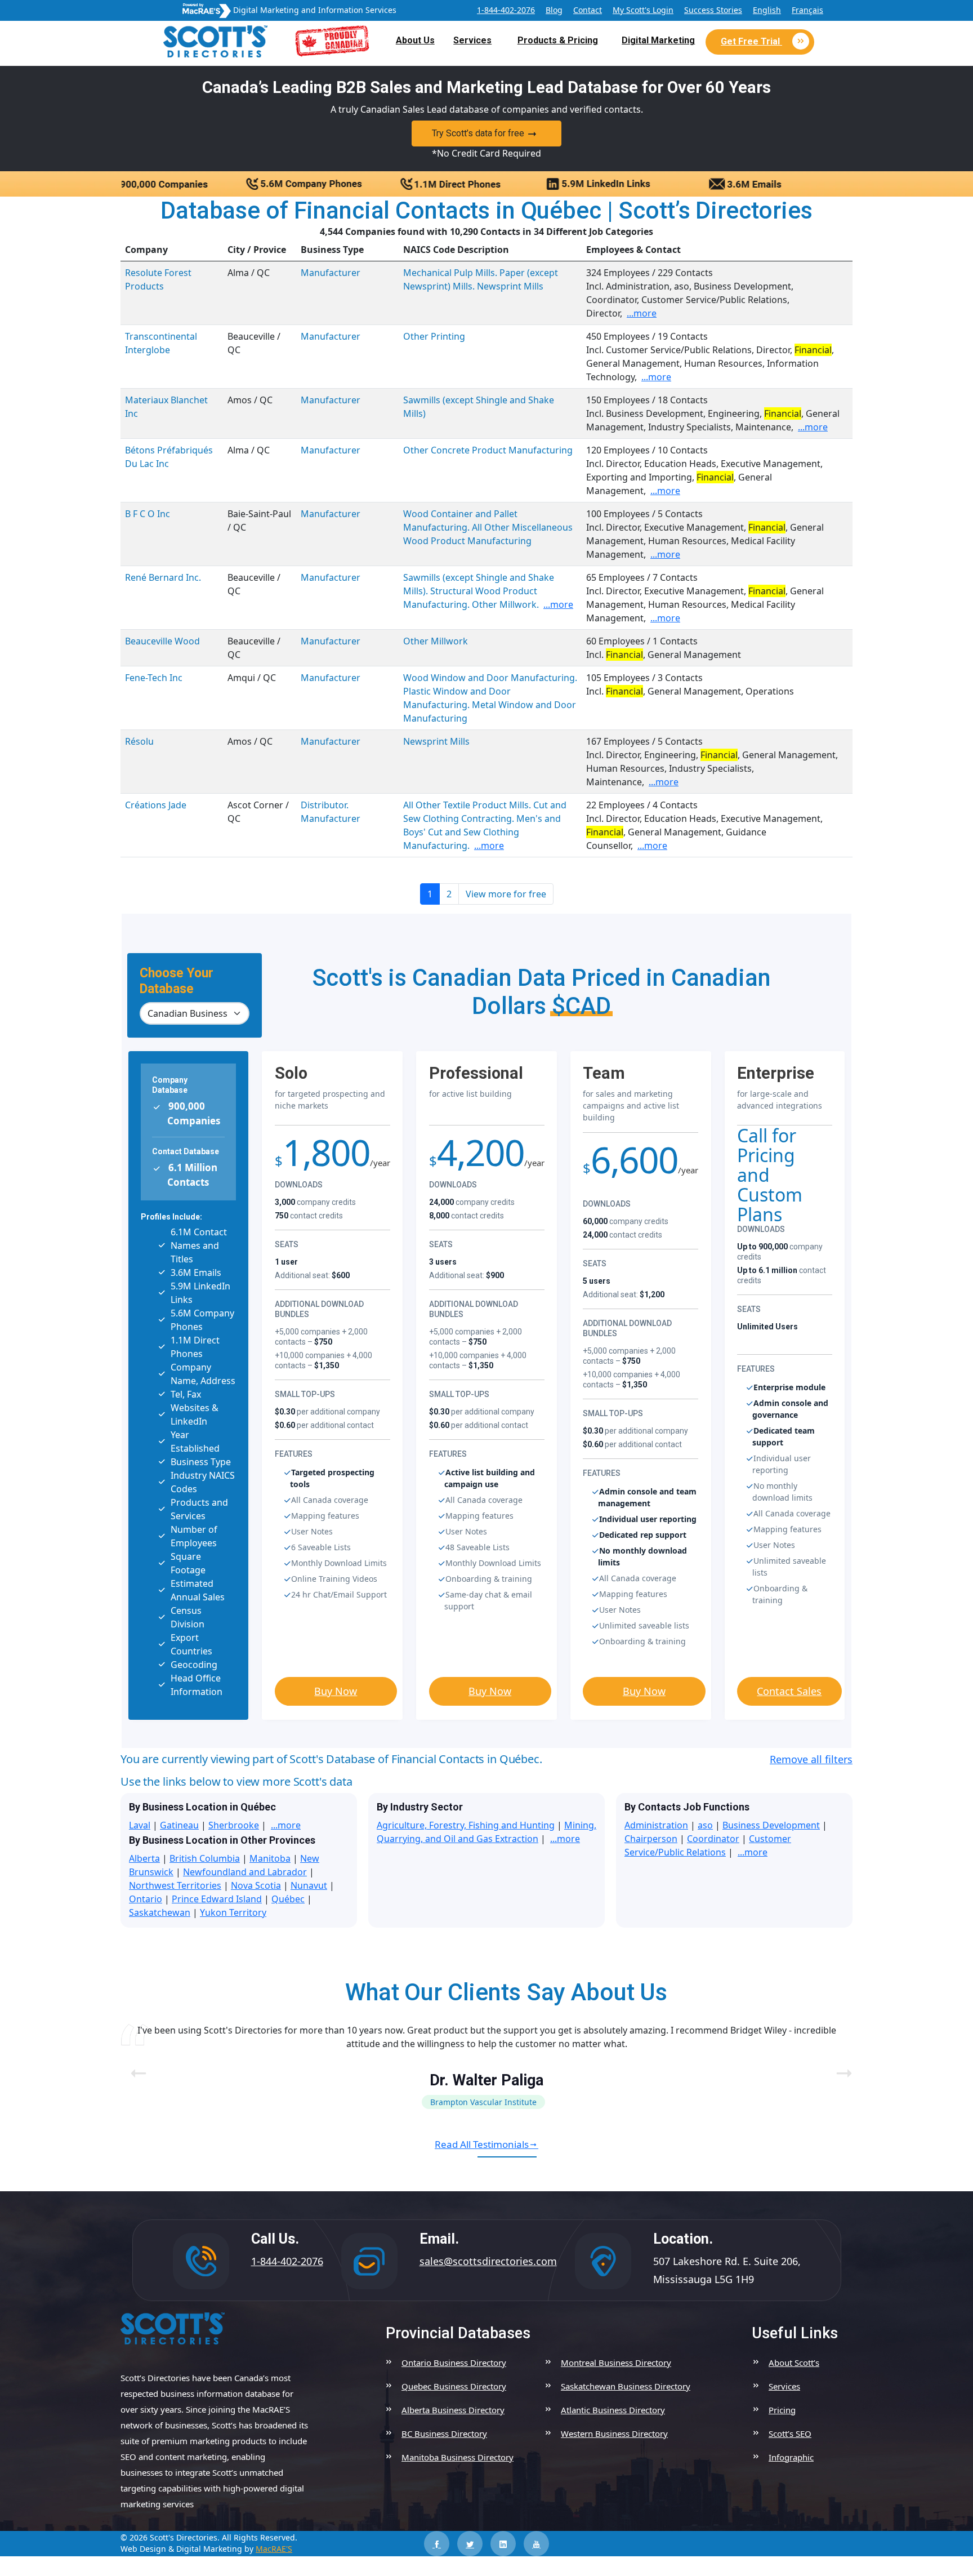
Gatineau (179, 1825)
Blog (554, 10)
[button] (839, 2066)
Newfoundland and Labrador (245, 1872)
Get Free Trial (751, 41)
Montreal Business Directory (616, 2363)
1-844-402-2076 (506, 10)
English (767, 10)
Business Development (771, 1825)
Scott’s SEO (790, 2433)
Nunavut (309, 1885)
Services (472, 40)
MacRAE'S (274, 2549)
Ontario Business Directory (454, 2363)
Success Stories (713, 10)
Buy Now (336, 1691)
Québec (288, 1899)
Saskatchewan (160, 1912)
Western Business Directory (614, 2433)
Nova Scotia (256, 1885)
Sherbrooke (234, 1825)
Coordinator (713, 1839)
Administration (656, 1825)
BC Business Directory (444, 2433)
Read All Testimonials (482, 2144)
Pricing (782, 2410)
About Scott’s (794, 2363)
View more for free (506, 894)
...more (642, 313)
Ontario (146, 1899)
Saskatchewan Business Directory (626, 2386)
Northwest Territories (175, 1885)
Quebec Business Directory (454, 2386)
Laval (140, 1825)
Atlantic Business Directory (613, 2410)
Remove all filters (811, 1759)
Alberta (144, 1858)
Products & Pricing (558, 40)
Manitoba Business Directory (458, 2457)
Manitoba (270, 1858)
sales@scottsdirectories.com (488, 2261)
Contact (588, 10)
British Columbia (205, 1858)
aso (705, 1825)
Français (807, 10)
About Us (415, 40)
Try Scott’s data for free (478, 133)
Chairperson (651, 1839)
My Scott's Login (643, 10)
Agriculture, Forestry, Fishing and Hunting (466, 1825)
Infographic (791, 2457)
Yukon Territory (233, 1912)
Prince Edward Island (217, 1899)
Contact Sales (789, 1691)
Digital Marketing (658, 40)
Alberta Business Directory (453, 2410)
